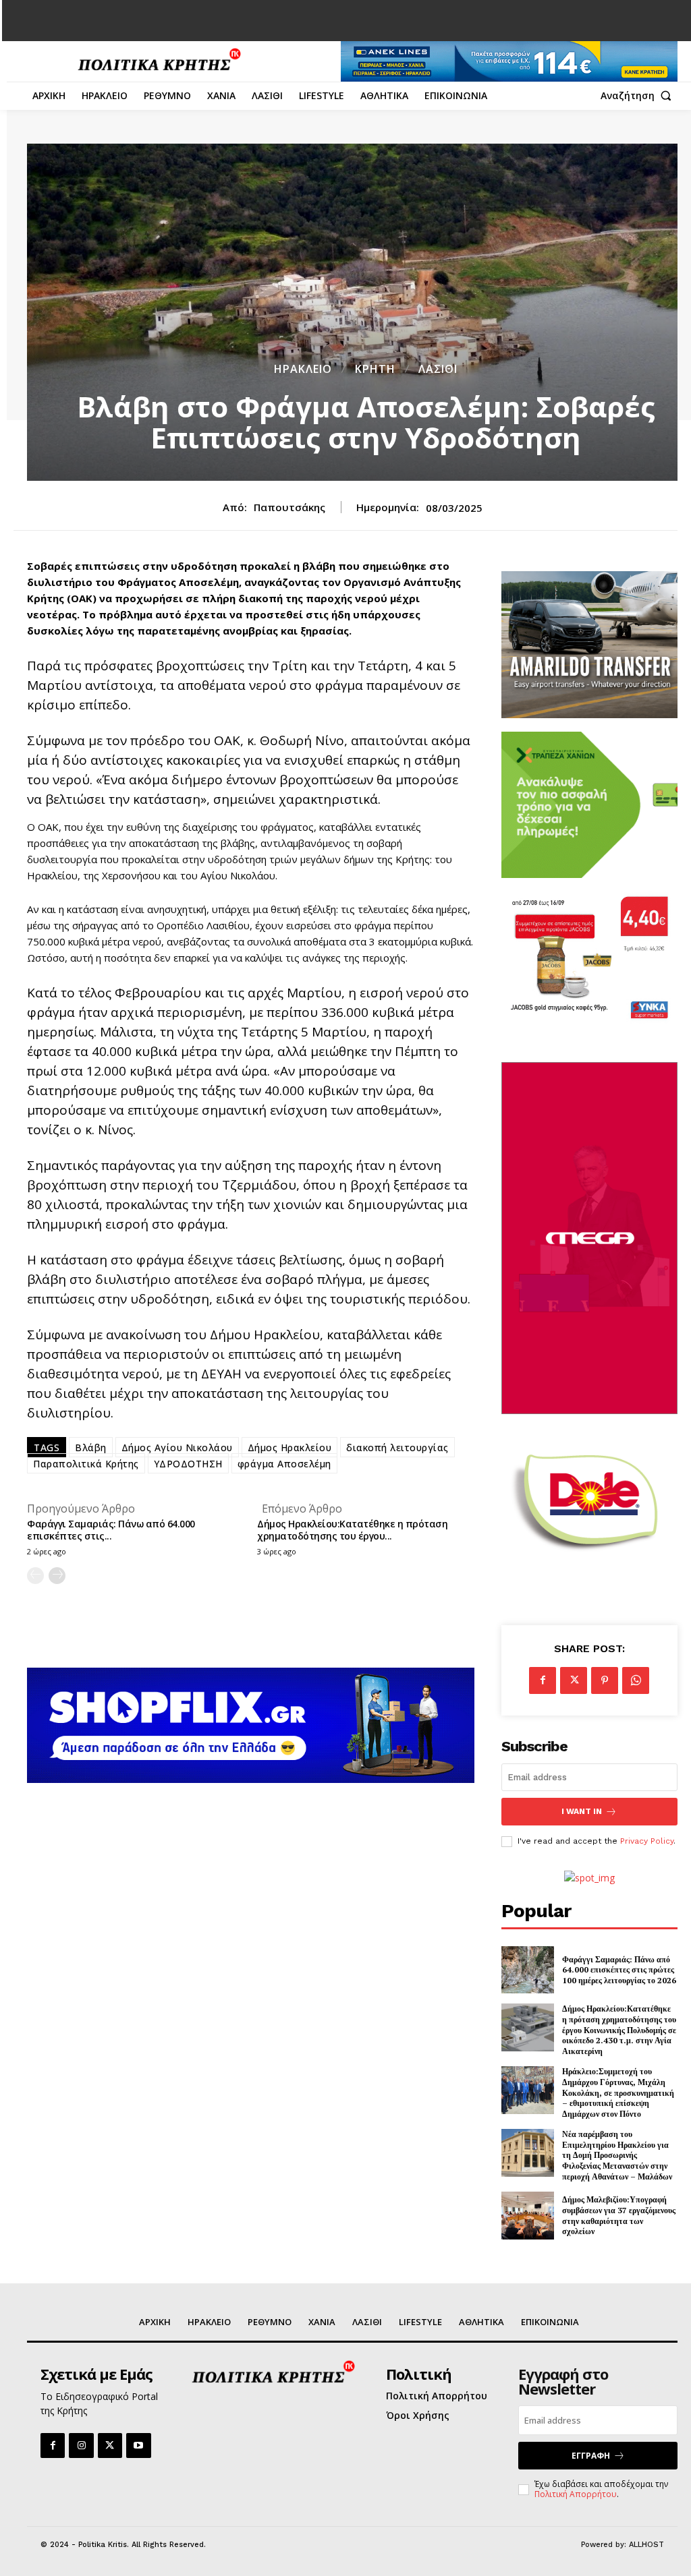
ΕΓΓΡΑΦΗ (591, 2456)
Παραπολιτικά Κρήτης (86, 1464)
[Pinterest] (605, 1680)
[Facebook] (543, 1680)
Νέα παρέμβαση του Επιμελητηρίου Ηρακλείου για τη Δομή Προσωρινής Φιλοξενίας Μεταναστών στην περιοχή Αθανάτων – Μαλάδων (617, 2155)
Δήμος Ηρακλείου (290, 1447)
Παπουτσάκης (289, 507)
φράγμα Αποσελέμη (284, 1464)
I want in (582, 1811)
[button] (639, 96)
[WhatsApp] (636, 1680)
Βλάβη (91, 1447)
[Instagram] (81, 2445)
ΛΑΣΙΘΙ (438, 369)
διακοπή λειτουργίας (397, 1447)
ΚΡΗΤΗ (375, 369)
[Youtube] (138, 2445)
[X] (574, 1680)
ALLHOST (646, 2545)
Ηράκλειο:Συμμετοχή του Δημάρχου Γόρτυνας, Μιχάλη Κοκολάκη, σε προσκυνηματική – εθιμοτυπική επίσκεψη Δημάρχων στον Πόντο (618, 2092)
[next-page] (57, 1576)
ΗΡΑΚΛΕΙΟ (303, 369)
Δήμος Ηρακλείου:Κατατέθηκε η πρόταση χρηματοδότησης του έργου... (352, 1530)
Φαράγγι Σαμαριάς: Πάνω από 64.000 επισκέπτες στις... (111, 1530)
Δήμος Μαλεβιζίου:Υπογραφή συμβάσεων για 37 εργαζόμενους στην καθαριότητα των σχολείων (619, 2215)
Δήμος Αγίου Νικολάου (177, 1447)
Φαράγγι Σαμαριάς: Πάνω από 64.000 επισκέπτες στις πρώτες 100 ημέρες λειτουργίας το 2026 (619, 1970)
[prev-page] (35, 1576)
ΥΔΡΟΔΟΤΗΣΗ (188, 1464)
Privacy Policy (647, 1841)
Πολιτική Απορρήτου (576, 2494)
